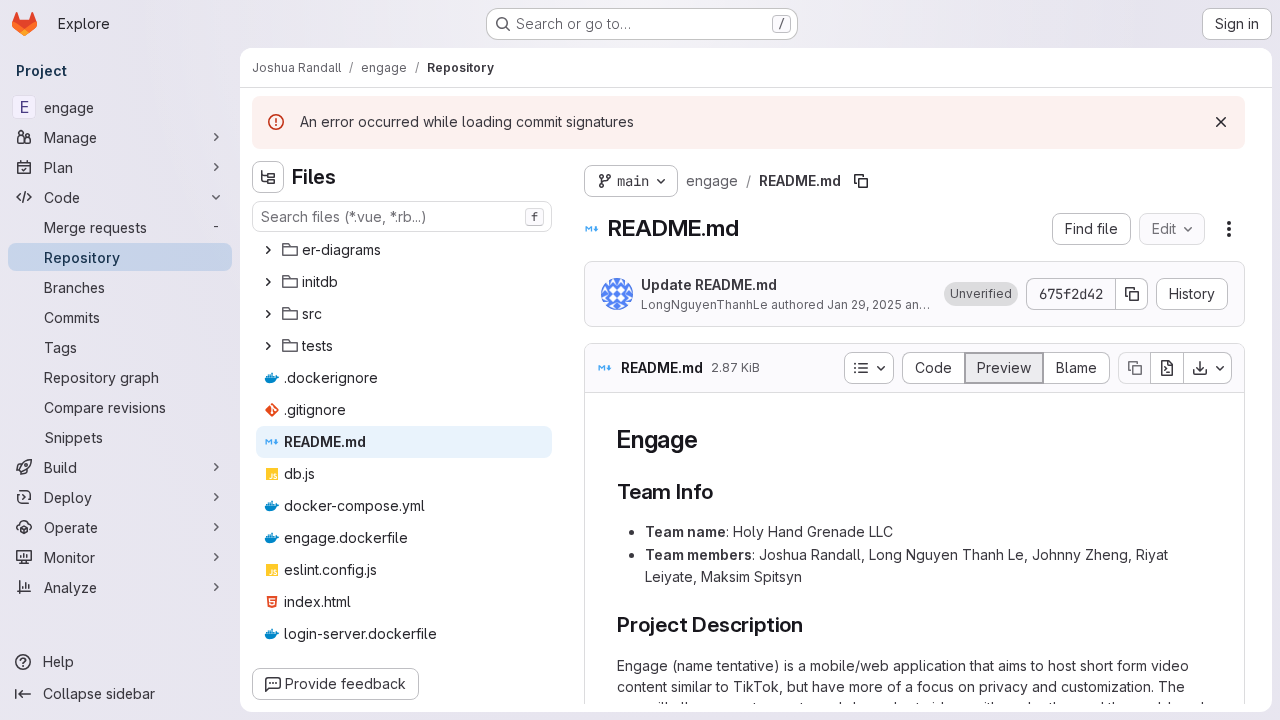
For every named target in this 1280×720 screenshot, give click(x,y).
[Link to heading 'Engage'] (711, 439)
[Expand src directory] (268, 314)
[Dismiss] (1221, 122)
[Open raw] (1167, 368)
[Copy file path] (861, 181)
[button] (981, 294)
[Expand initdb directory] (268, 282)
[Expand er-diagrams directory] (268, 250)
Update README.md (709, 284)
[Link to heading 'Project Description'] (814, 624)
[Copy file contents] (1134, 368)
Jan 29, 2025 (864, 304)
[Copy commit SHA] (1132, 294)
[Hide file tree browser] (268, 177)
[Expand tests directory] (268, 346)
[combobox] (402, 216)
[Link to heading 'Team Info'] (724, 491)
